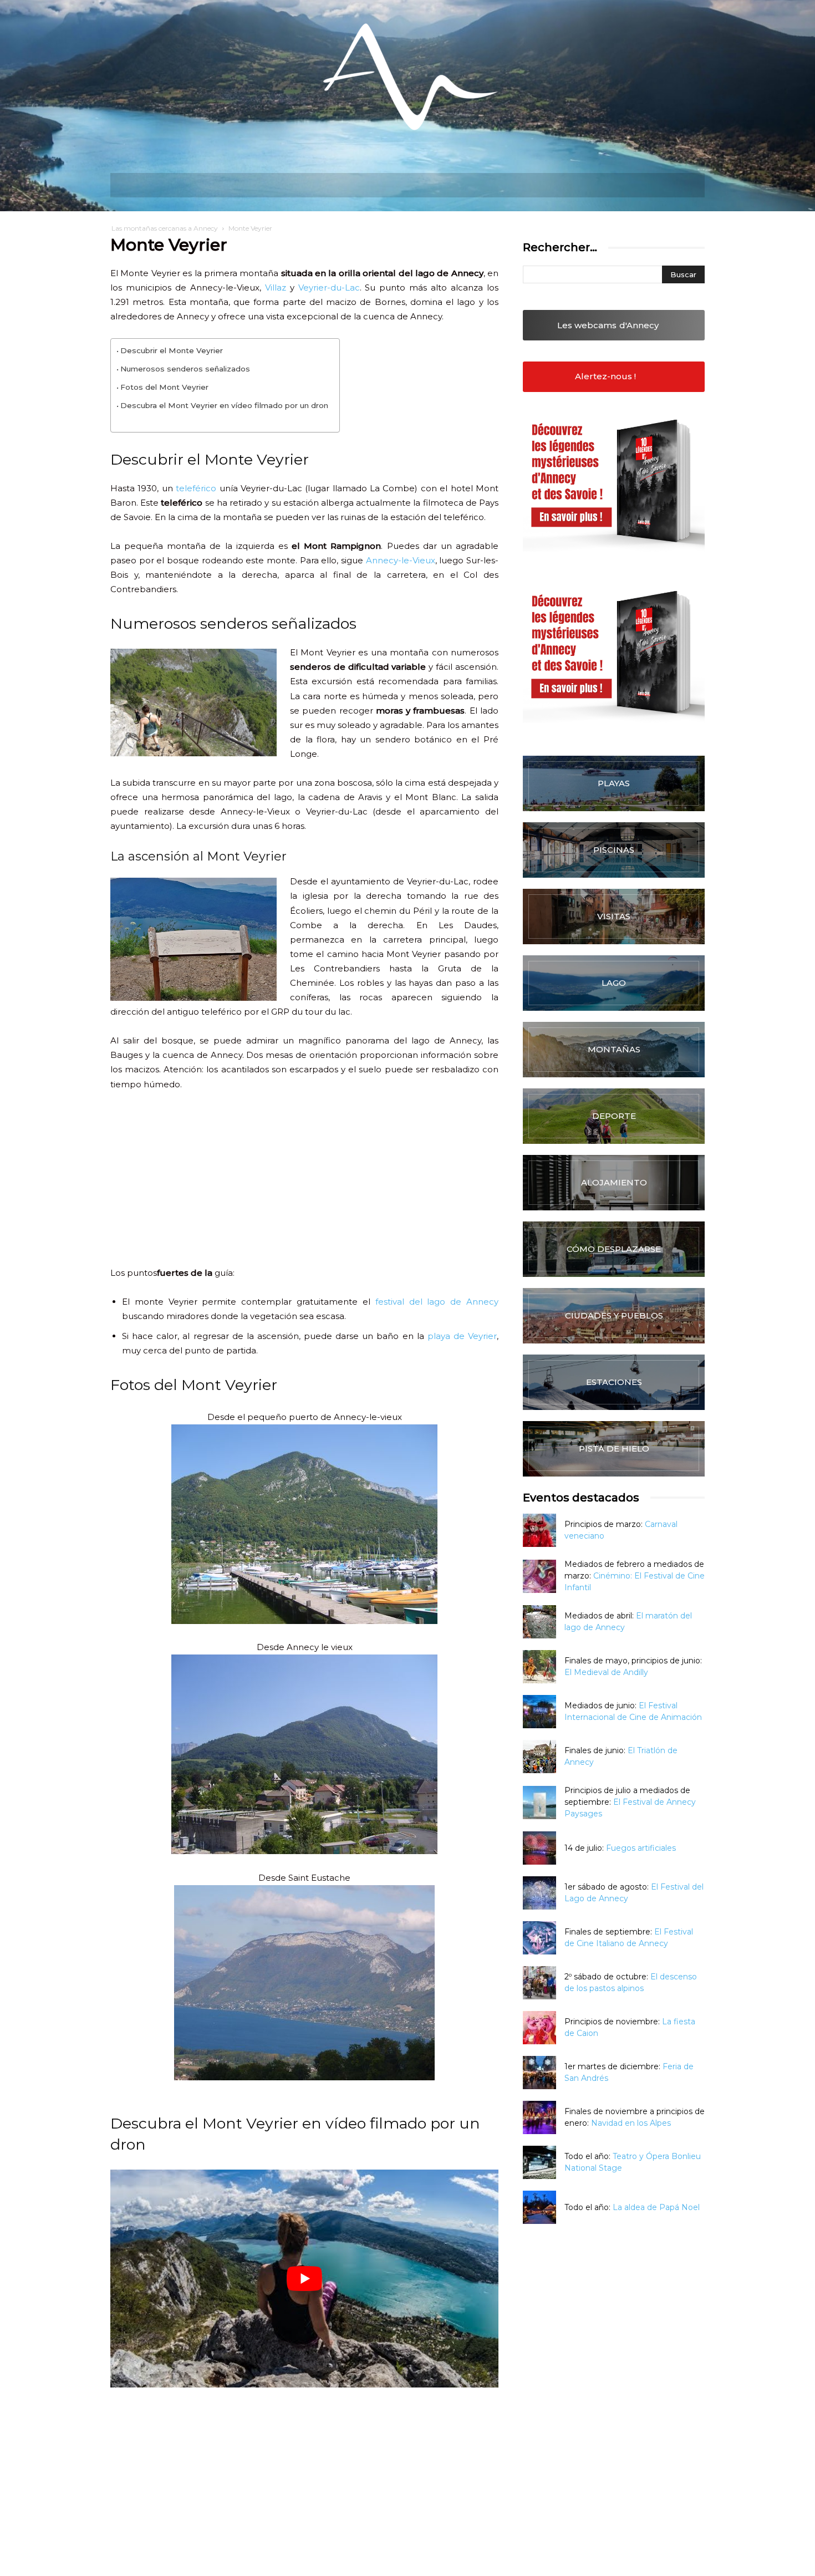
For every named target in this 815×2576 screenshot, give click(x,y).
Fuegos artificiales (641, 1848)
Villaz (276, 287)
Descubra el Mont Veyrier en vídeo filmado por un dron (224, 405)
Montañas (614, 1049)
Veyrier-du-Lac (329, 287)
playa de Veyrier (462, 1336)
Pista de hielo (614, 1449)
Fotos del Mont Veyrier (164, 387)
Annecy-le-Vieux (401, 560)
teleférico (196, 488)
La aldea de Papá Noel (656, 2207)
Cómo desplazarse (614, 1249)
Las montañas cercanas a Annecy (165, 228)
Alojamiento (614, 1182)
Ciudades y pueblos (614, 1315)
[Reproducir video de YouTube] (304, 2279)
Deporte (614, 1116)
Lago (614, 983)
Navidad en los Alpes (631, 2123)
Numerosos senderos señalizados (185, 369)
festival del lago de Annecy (437, 1302)
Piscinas (614, 850)
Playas (614, 783)
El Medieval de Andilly (606, 1672)
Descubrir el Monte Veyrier (172, 350)
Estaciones (614, 1382)
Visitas (614, 916)
